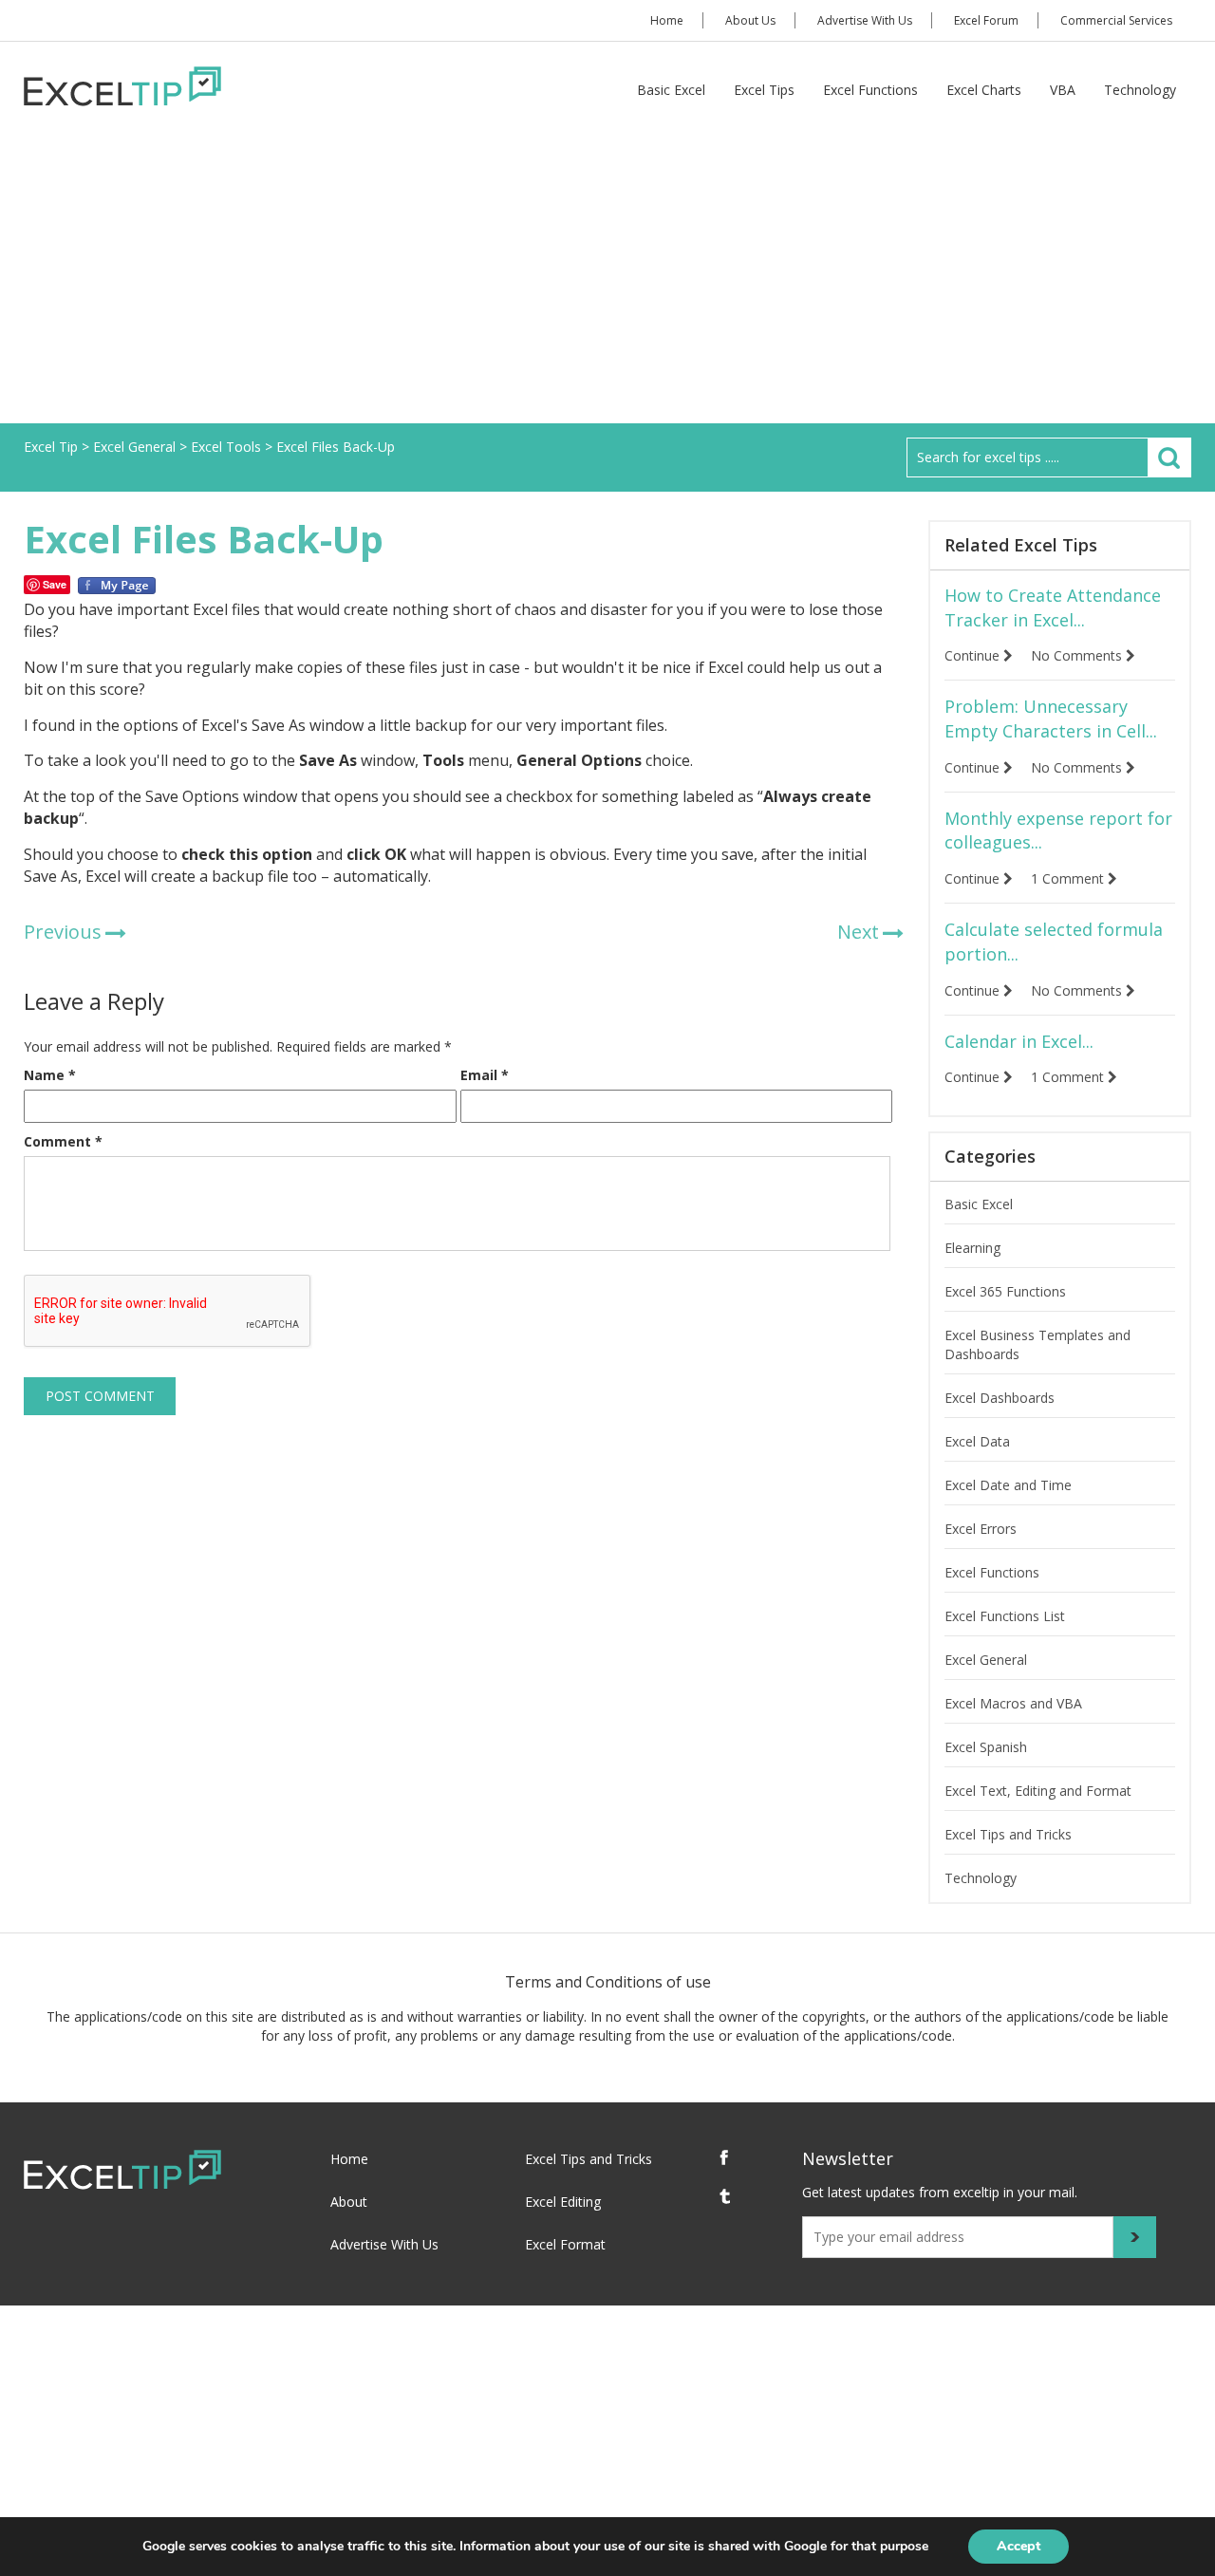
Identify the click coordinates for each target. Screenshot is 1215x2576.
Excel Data (977, 1441)
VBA (1063, 90)
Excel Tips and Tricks (1008, 1834)
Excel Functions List (1005, 1616)
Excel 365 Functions (1005, 1291)
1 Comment (1069, 878)
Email (485, 1075)
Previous (63, 932)
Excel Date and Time (1008, 1485)
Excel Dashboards (1000, 1398)
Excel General (986, 1660)
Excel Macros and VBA (1013, 1703)
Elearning (972, 1248)
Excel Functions (870, 90)
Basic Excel (671, 90)
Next (858, 932)
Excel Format (565, 2244)
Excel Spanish (986, 1747)
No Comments (1078, 655)
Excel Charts (984, 90)
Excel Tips (764, 90)
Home (667, 20)
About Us (750, 20)
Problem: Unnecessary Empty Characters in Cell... (1051, 719)
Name (50, 1075)
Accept (1019, 2546)
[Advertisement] (607, 281)
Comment (63, 1141)
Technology (1140, 90)
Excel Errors (981, 1529)
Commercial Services (1116, 20)
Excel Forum (986, 20)
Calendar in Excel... (1019, 1041)
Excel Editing (563, 2202)
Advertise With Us (865, 20)
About (349, 2202)
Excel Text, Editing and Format (1038, 1791)
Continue (974, 655)
